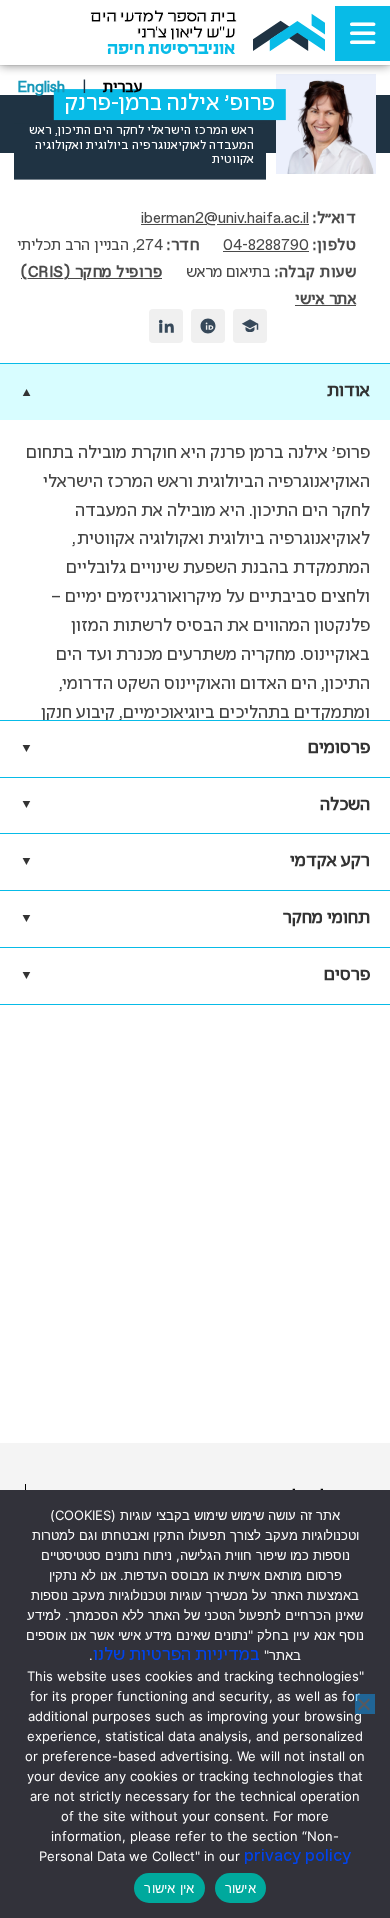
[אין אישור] (365, 1704)
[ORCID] (208, 326)
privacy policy (297, 1856)
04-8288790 (266, 246)
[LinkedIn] (166, 326)
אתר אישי (325, 300)
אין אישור (169, 1888)
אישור (240, 1888)
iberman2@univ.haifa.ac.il (225, 219)
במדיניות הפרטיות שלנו (176, 1655)
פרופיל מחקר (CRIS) (91, 273)
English (41, 88)
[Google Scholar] (250, 326)
